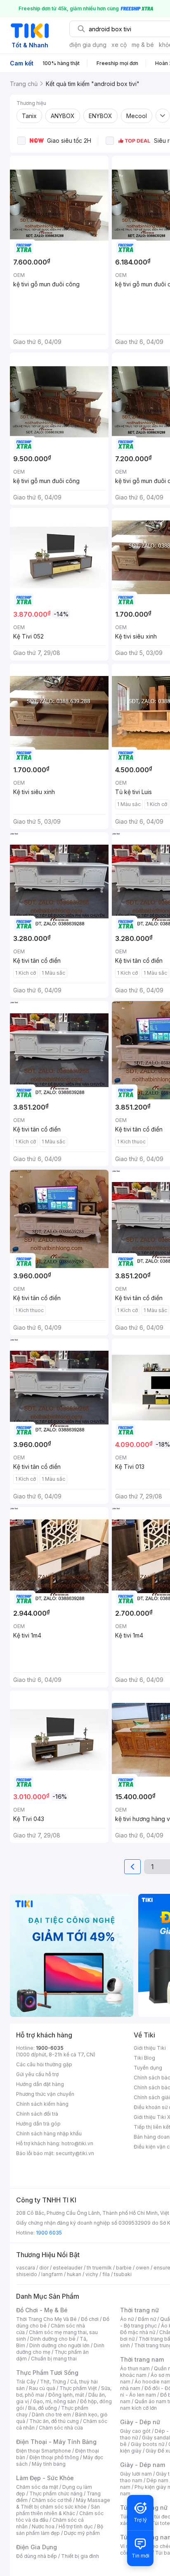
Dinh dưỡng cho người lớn (59, 2345)
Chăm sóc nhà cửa (61, 2428)
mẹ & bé (143, 45)
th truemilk (99, 2268)
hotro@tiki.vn (77, 2143)
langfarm (52, 2274)
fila (106, 2274)
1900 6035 (49, 2233)
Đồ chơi (90, 2319)
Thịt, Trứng (53, 2382)
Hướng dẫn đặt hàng (40, 2084)
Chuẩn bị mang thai (54, 2359)
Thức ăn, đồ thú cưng (54, 2421)
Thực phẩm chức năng (56, 2494)
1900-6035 (50, 2048)
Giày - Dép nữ (140, 2422)
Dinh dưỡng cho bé (53, 2339)
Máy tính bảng (49, 2464)
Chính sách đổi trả (37, 2114)
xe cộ (119, 45)
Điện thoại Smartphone (44, 2451)
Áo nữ (127, 2319)
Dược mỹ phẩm (82, 2533)
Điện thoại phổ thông (54, 2457)
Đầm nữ (147, 2319)
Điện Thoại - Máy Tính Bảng (56, 2442)
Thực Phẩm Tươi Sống (47, 2373)
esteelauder (68, 2268)
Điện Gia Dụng (37, 2547)
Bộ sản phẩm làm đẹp (60, 2530)
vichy (92, 2274)
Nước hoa (43, 2526)
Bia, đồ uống (42, 2408)
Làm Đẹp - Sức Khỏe (45, 2478)
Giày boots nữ (148, 2444)
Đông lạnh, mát (66, 2395)
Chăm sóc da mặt (37, 2487)
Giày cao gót (135, 2431)
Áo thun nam (135, 2368)
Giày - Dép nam (143, 2465)
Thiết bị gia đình (80, 2556)
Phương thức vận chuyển (45, 2094)
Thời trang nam (142, 2359)
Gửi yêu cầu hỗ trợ (37, 2074)
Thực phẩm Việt (78, 2388)
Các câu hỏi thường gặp (44, 2064)
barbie (124, 2268)
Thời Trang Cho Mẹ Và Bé (46, 2319)
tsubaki (123, 2274)
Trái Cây (26, 2382)
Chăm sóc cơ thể (52, 2500)
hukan (74, 2274)
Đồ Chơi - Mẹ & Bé (42, 2310)
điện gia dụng (88, 45)
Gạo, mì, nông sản (54, 2401)
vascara (26, 2268)
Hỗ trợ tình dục (76, 2526)
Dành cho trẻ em (51, 2415)
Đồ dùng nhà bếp (37, 2556)
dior (44, 2268)
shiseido (27, 2274)
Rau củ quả (42, 2388)
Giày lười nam (136, 2474)
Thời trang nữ (139, 2310)
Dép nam (157, 2480)
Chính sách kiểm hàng (42, 2104)
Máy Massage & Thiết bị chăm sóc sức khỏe (63, 2503)
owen (143, 2268)
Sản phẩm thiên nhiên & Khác (58, 2510)
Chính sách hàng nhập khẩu (49, 2134)
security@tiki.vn (75, 2153)
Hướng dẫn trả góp (38, 2124)
